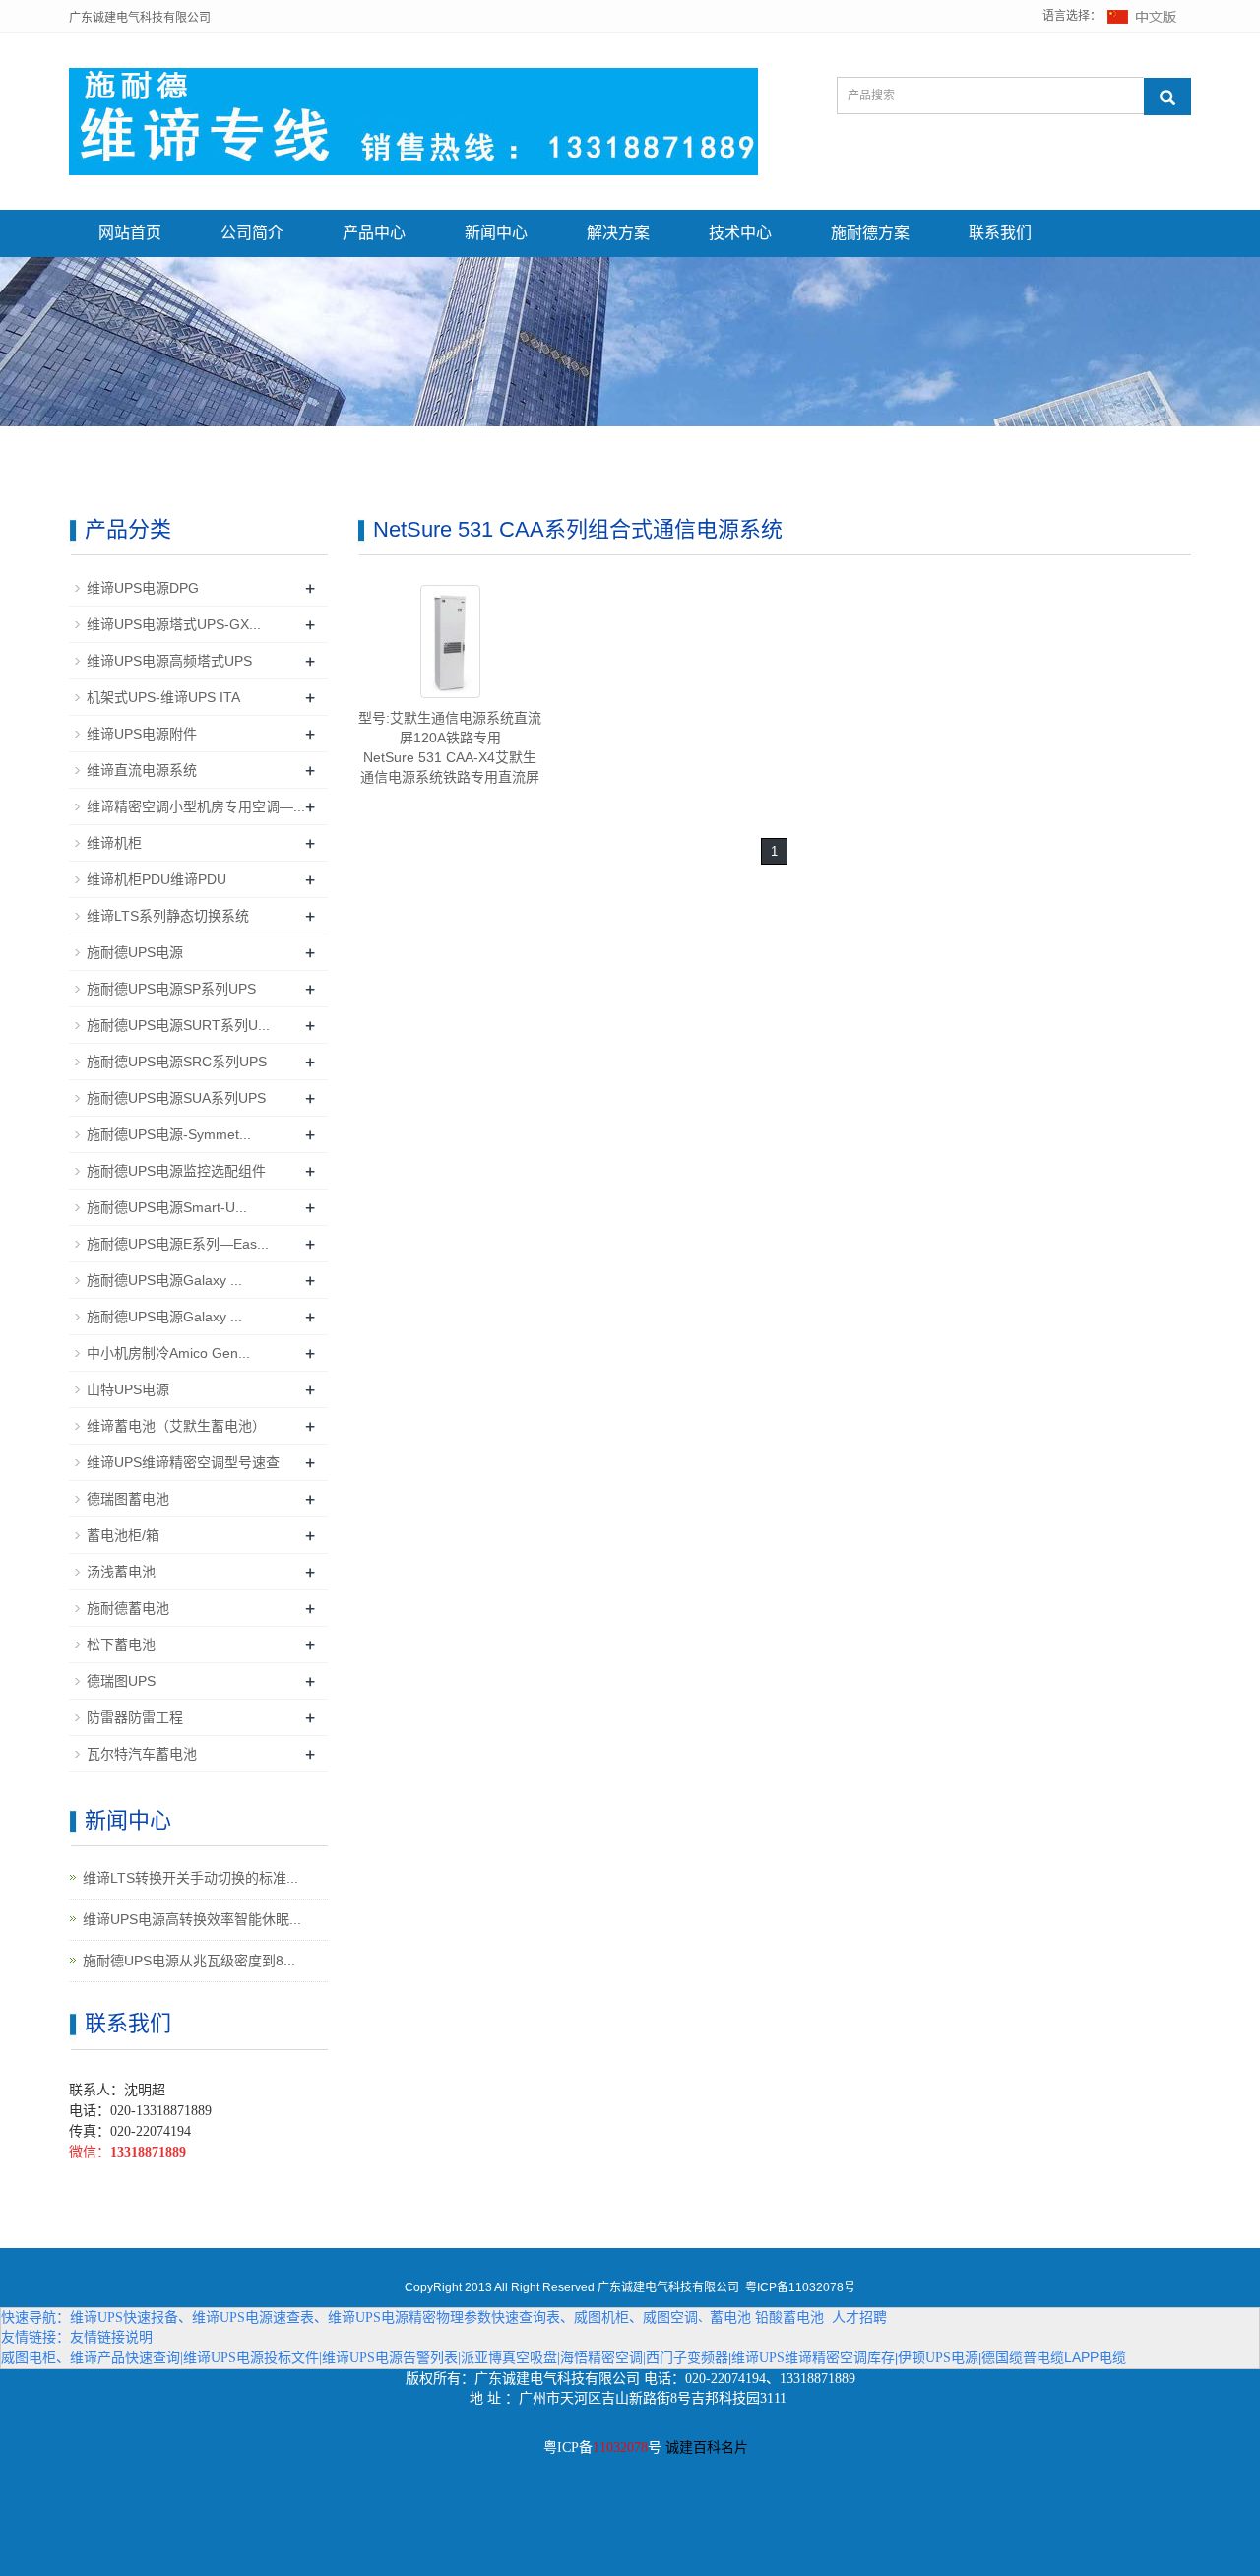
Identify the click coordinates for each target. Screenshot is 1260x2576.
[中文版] (1143, 16)
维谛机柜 (114, 843)
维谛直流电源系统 (142, 770)
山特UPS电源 (128, 1389)
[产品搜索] (1167, 97)
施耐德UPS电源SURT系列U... (178, 1025)
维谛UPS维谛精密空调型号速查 (183, 1462)
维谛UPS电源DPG (143, 588)
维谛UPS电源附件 (142, 734)
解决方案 (618, 233)
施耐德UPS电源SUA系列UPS (176, 1098)
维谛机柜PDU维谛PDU (157, 879)
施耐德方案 (870, 233)
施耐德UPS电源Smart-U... (167, 1207)
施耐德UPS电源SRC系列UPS (177, 1062)
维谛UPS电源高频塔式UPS (169, 661)
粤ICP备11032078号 (800, 2287)
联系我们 (1000, 233)
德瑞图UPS (121, 1681)
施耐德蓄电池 (128, 1608)
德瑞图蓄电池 (128, 1499)
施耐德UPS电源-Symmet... (169, 1134)
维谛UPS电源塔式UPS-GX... (174, 624)
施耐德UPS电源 (135, 952)
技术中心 (740, 233)
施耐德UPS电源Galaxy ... (164, 1280)
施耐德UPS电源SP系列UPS (171, 989)
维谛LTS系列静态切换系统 (168, 916)
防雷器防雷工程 (135, 1717)
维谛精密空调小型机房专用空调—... (196, 806)
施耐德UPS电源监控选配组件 (176, 1171)
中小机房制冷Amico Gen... (168, 1353)
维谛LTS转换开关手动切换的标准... (190, 1878)
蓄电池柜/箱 (123, 1535)
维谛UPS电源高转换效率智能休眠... (192, 1919)
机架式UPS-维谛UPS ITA (163, 697)
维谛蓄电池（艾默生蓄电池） (176, 1426)
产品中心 (374, 233)
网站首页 (130, 233)
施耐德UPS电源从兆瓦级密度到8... (189, 1961)
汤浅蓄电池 (121, 1572)
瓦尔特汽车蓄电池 (142, 1754)
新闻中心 (496, 233)
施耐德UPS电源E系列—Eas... (178, 1244)
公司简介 (252, 233)
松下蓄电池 (121, 1644)
